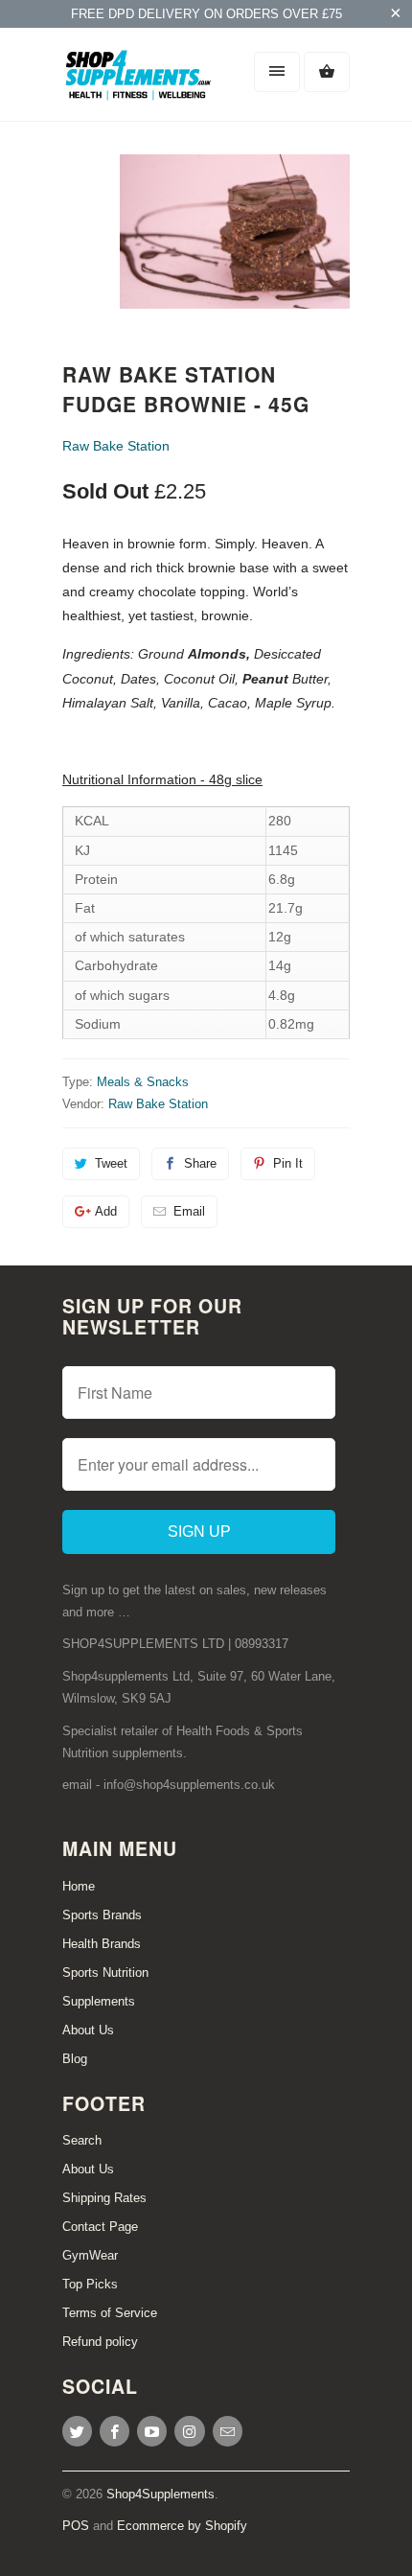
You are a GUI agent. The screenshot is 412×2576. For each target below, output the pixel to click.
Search (82, 2140)
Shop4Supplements (160, 2494)
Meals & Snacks (143, 1082)
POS (76, 2526)
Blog (75, 2059)
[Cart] (327, 72)
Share (200, 1163)
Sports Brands (102, 1915)
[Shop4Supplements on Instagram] (189, 2431)
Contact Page (100, 2227)
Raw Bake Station (116, 446)
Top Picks (90, 2284)
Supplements (99, 2001)
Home (79, 1886)
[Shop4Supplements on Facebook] (114, 2431)
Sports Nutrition (105, 1973)
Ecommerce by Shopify (182, 2526)
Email (189, 1211)
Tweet (111, 1163)
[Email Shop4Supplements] (228, 2431)
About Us (88, 2030)
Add (106, 1211)
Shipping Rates (104, 2198)
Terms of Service (110, 2313)
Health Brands (102, 1944)
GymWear (90, 2255)
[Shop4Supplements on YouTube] (152, 2431)
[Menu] (277, 72)
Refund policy (100, 2342)
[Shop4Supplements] (139, 81)
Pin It (288, 1163)
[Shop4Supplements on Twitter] (77, 2431)
